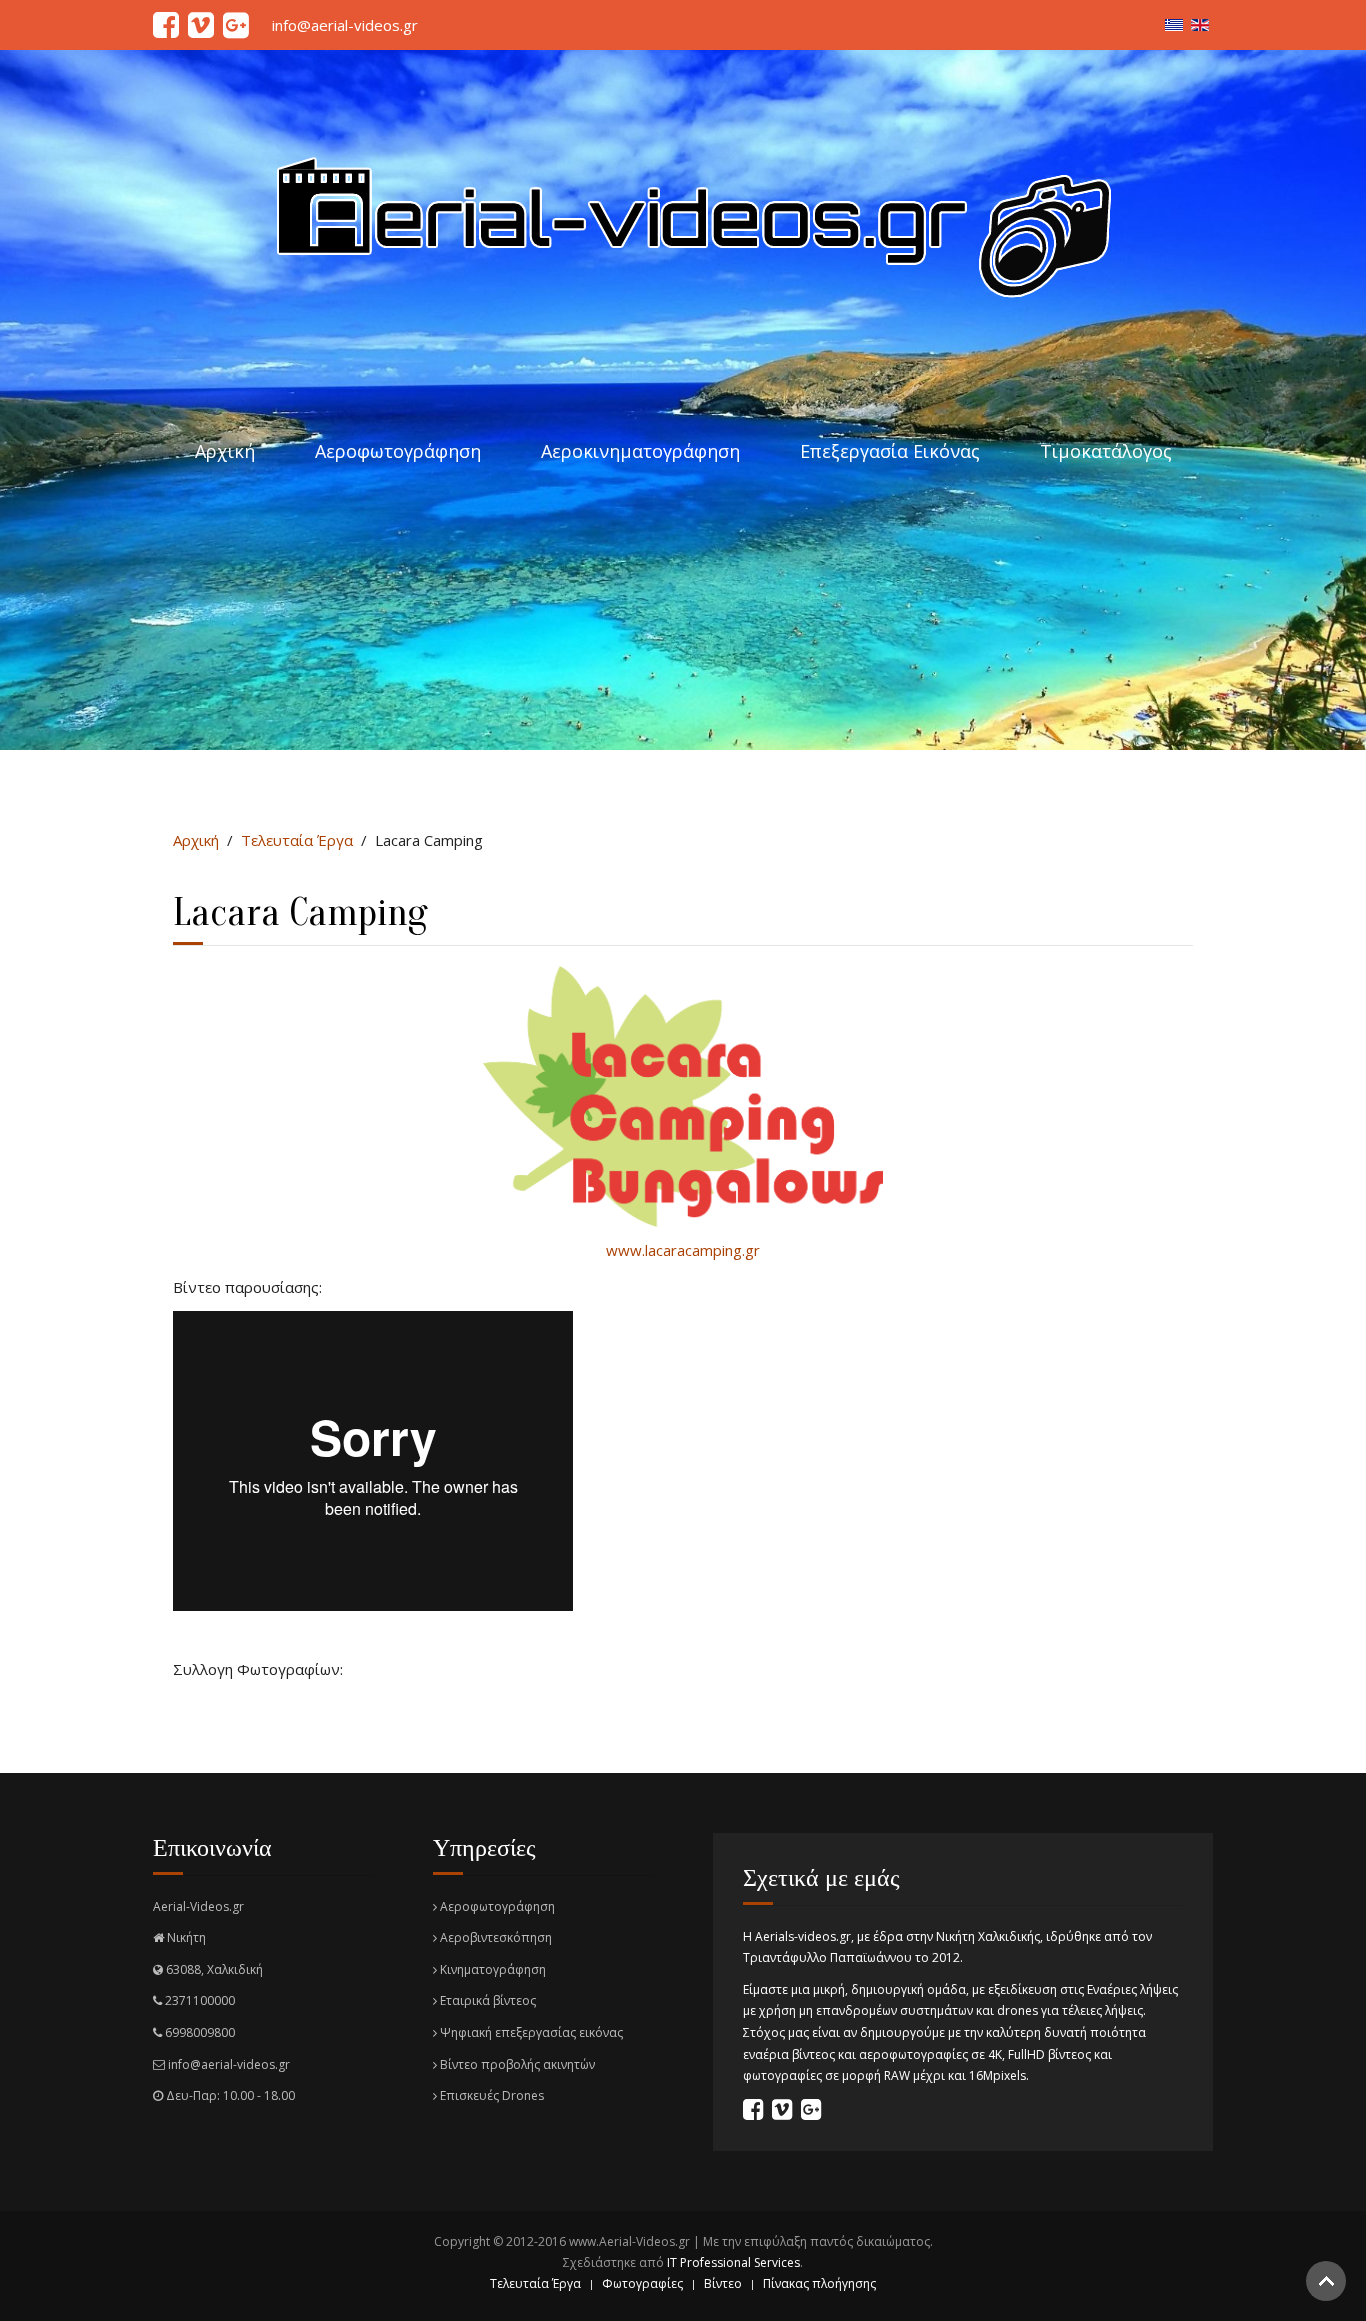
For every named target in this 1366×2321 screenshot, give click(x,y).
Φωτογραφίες (642, 2283)
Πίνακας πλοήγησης (819, 2283)
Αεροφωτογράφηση (398, 451)
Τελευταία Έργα (297, 840)
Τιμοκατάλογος (1106, 451)
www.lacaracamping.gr (683, 1250)
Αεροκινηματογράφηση (640, 451)
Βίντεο (723, 2283)
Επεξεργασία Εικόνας (890, 451)
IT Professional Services (733, 2262)
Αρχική (225, 451)
